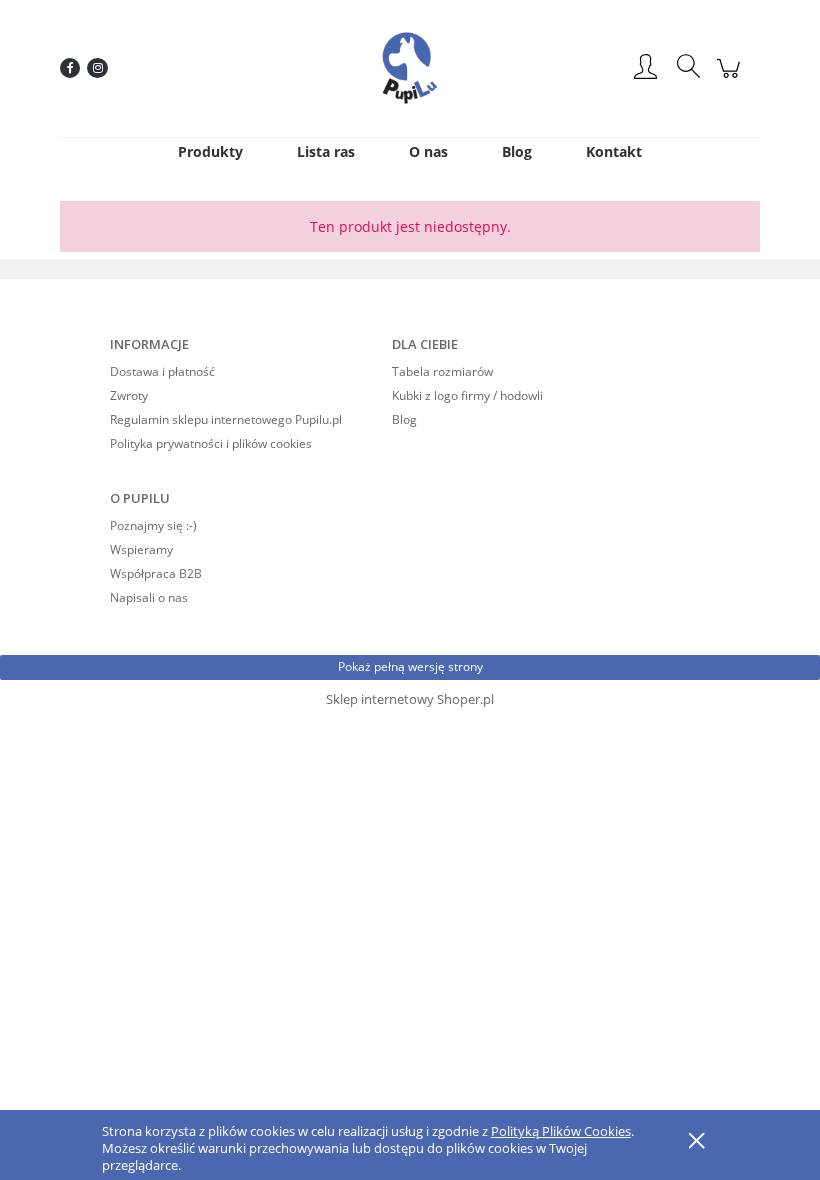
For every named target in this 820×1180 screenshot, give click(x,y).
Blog (404, 419)
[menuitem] (210, 151)
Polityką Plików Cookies (561, 1131)
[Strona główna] (410, 68)
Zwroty (129, 395)
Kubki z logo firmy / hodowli (467, 395)
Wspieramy (141, 549)
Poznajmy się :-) (153, 525)
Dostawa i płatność (162, 371)
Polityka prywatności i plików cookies (211, 443)
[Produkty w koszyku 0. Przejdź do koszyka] (731, 78)
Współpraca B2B (156, 573)
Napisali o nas (149, 597)
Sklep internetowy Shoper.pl (410, 699)
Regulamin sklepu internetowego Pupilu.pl (226, 419)
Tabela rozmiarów (442, 371)
